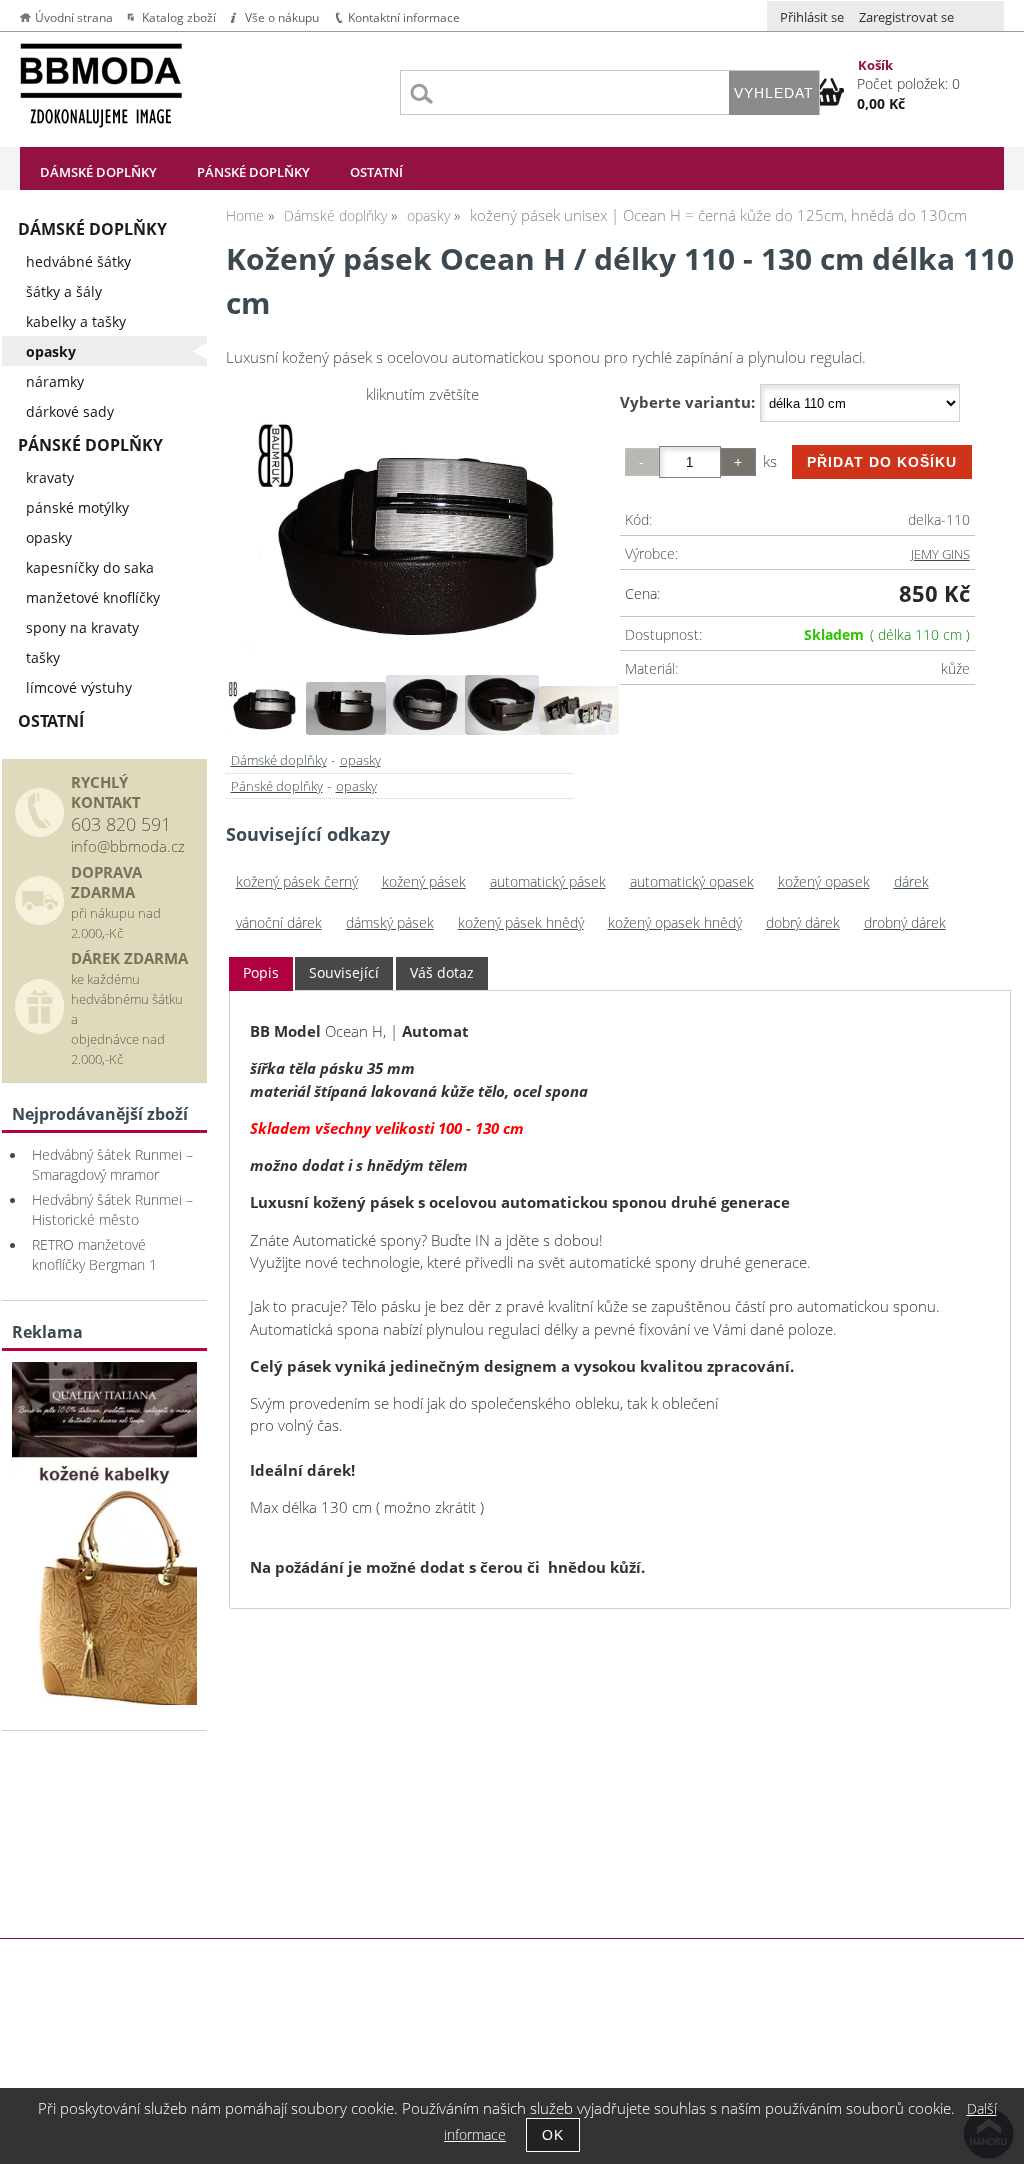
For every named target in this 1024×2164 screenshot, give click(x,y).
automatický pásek (548, 881)
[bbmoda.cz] (104, 1699)
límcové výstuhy (79, 687)
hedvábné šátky (78, 261)
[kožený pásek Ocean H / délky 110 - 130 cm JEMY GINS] (422, 537)
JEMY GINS (940, 554)
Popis (261, 972)
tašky (43, 657)
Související (344, 972)
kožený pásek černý (297, 881)
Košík (875, 65)
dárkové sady (70, 411)
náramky (55, 381)
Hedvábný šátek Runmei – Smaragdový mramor (112, 1164)
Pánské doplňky (253, 172)
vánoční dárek (279, 922)
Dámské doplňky (98, 172)
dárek (911, 881)
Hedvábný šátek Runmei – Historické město (112, 1209)
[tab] (261, 973)
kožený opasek (824, 881)
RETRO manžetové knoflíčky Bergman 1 (94, 1254)
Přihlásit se (812, 17)
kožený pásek (424, 881)
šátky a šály (64, 291)
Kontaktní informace (404, 17)
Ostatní (376, 172)
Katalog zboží (179, 17)
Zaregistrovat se (906, 17)
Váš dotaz (442, 972)
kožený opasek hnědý (675, 922)
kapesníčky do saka (90, 567)
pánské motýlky (77, 507)
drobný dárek (905, 922)
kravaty (50, 477)
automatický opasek (692, 881)
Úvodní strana (74, 17)
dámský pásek (390, 922)
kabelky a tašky (76, 321)
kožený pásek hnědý (521, 922)
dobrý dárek (803, 922)
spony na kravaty (82, 627)
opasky (360, 760)
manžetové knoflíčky (93, 597)
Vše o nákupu (282, 17)
